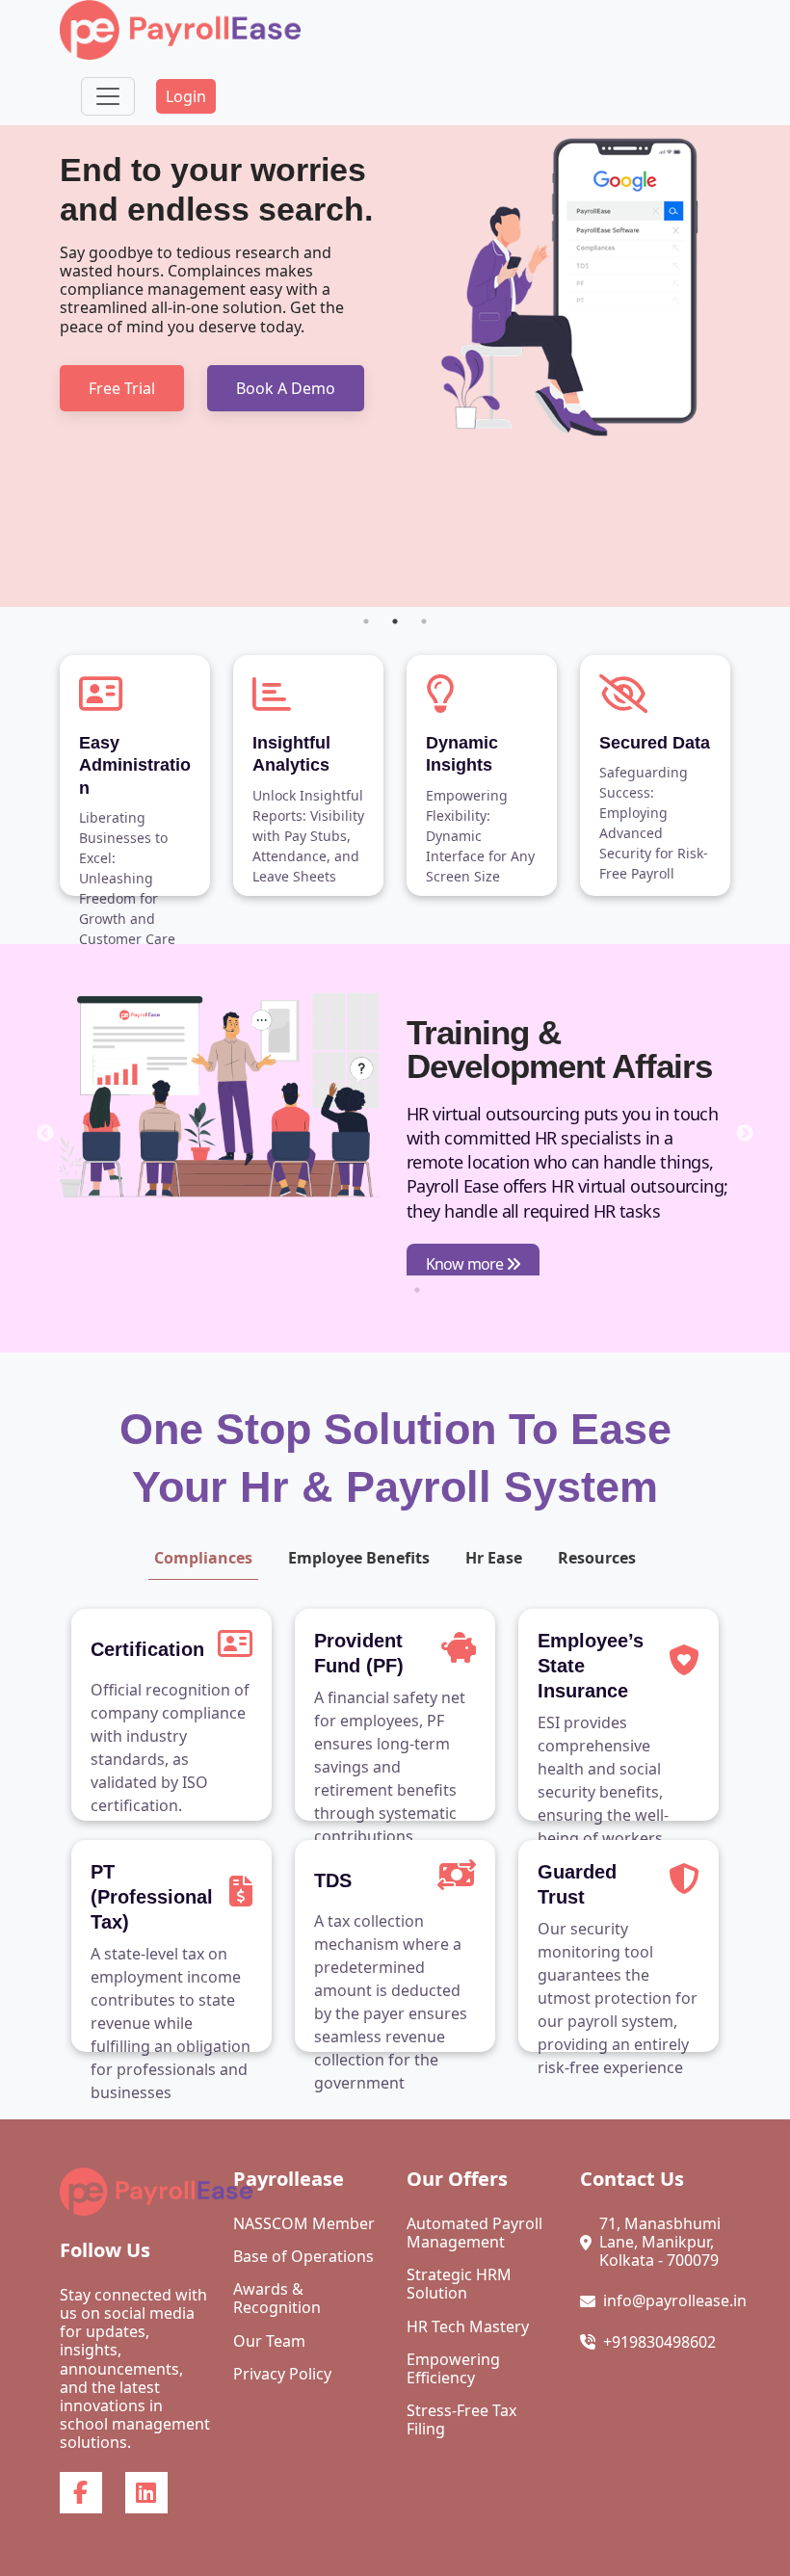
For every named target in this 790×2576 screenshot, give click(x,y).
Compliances (203, 1558)
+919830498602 (659, 2342)
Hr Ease (494, 1558)
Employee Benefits (359, 1558)
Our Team (269, 2341)
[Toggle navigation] (108, 96)
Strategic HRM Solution (459, 2284)
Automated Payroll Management (474, 2233)
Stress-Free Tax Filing (461, 2420)
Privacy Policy (282, 2374)
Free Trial (122, 388)
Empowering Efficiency (453, 2369)
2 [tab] (395, 621)
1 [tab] (366, 621)
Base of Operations (303, 2257)
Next (745, 1134)
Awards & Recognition (277, 2299)
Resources (597, 1558)
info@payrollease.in (675, 2301)
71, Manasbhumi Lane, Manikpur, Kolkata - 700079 (660, 2243)
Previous (45, 1134)
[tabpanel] (395, 366)
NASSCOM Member (304, 2224)
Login (186, 96)
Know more (466, 1264)
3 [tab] (424, 621)
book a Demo (286, 388)
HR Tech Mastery (468, 2327)
